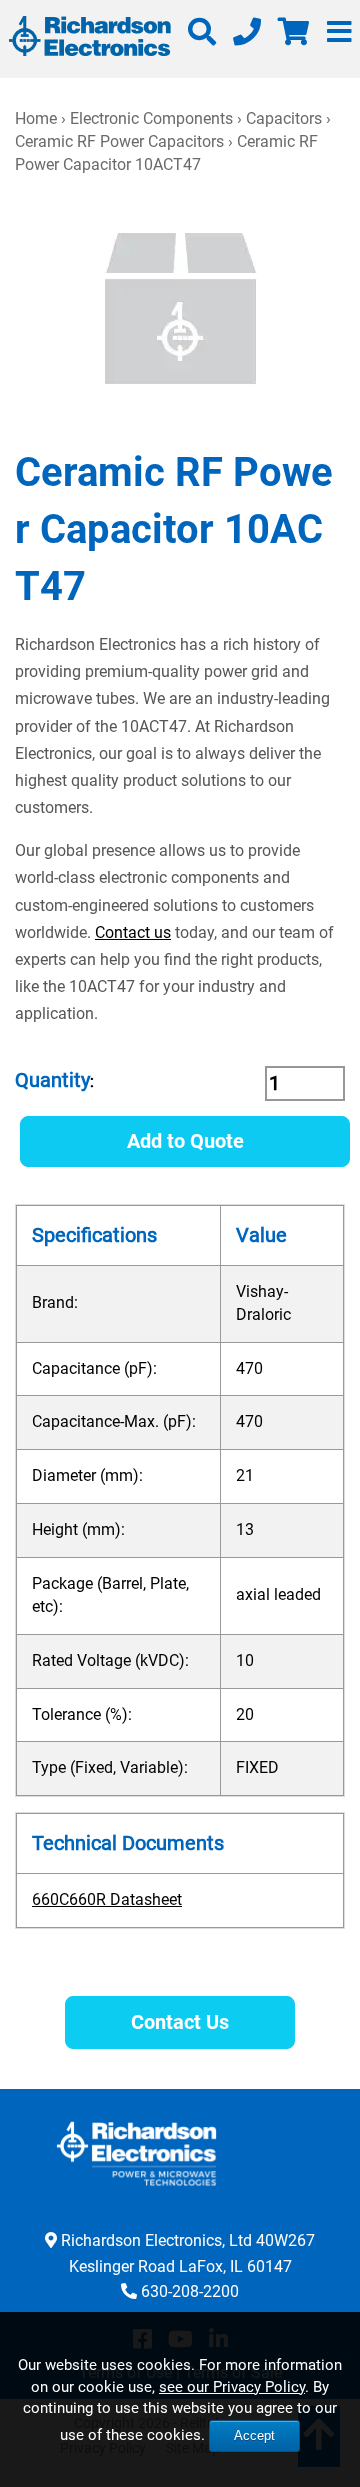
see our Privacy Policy (232, 2387)
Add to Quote (185, 1141)
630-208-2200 (190, 2291)
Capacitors (284, 118)
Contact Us (180, 2022)
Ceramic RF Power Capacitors (119, 141)
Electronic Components (151, 118)
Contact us (133, 932)
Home (36, 118)
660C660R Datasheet (107, 1899)
